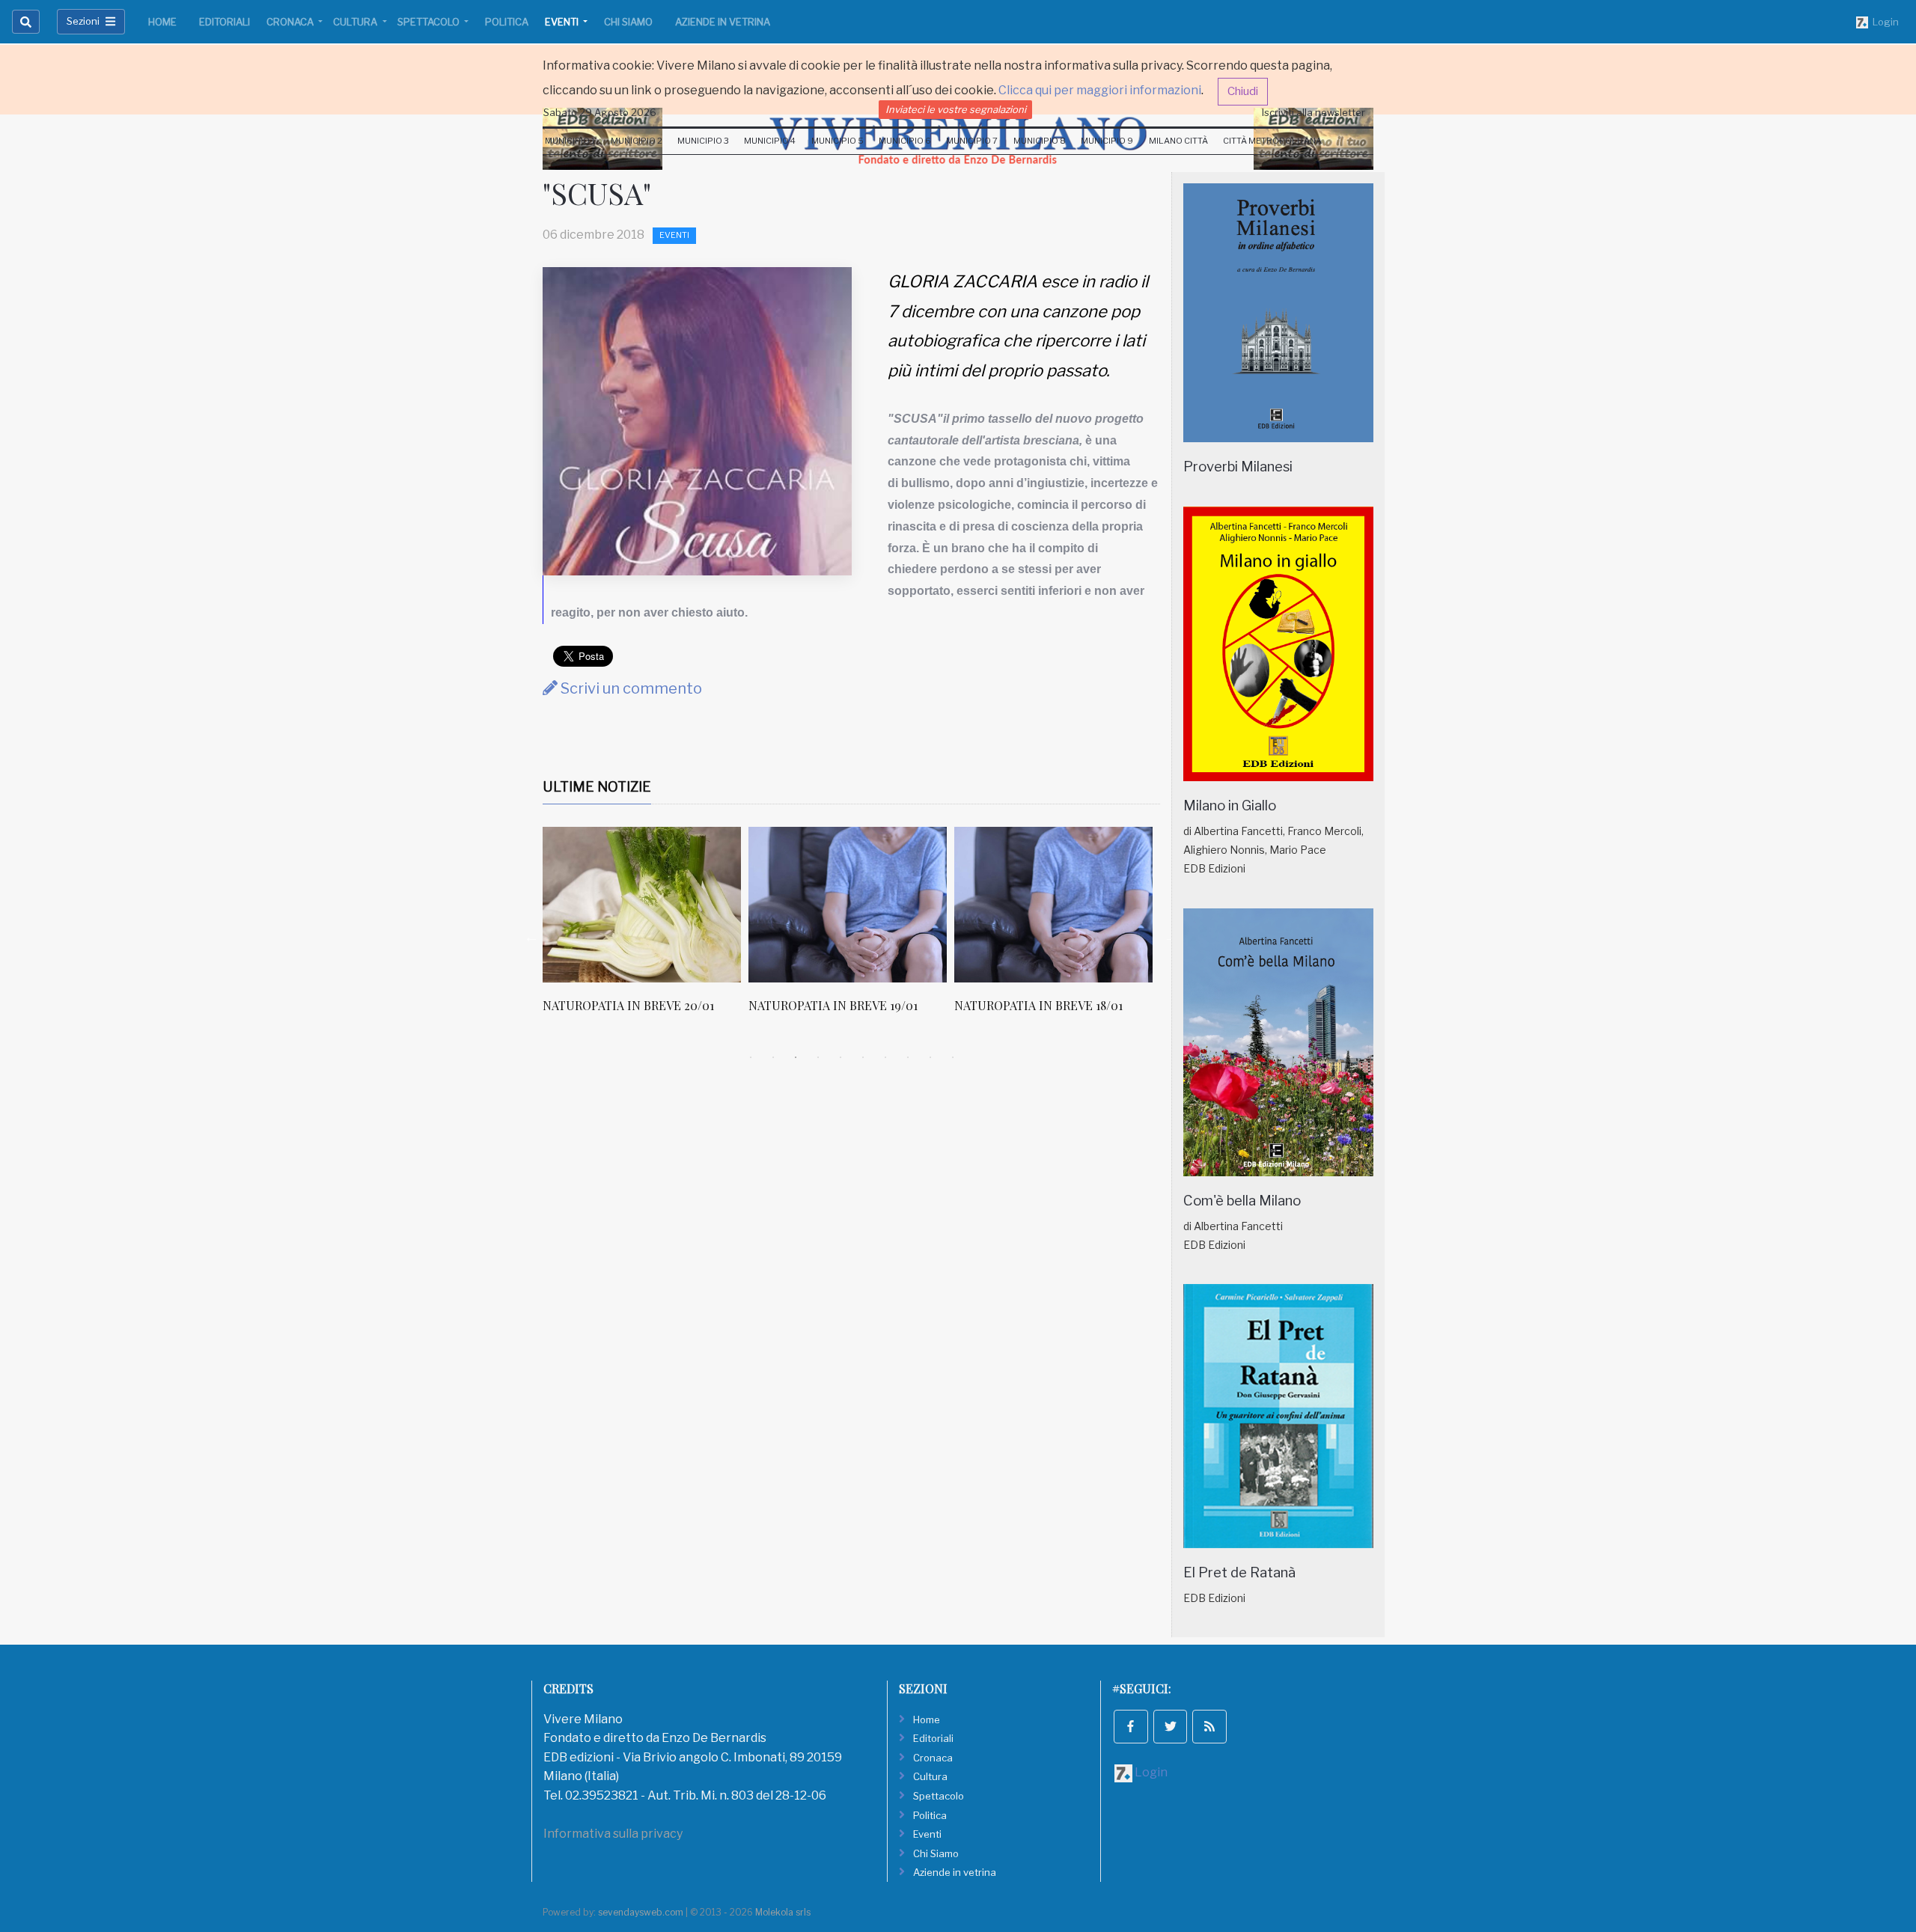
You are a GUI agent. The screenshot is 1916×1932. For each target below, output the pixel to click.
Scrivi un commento (630, 688)
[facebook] (1131, 1727)
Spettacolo (430, 22)
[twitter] (1171, 1727)
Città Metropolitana (1272, 141)
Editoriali (225, 22)
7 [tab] (885, 1057)
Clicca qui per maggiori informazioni (1100, 90)
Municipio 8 (1040, 141)
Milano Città (1178, 141)
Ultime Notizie (597, 787)
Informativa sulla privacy (613, 1834)
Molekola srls (783, 1912)
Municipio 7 (972, 141)
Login (1883, 22)
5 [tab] (840, 1057)
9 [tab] (930, 1057)
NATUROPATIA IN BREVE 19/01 (833, 1005)
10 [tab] (953, 1057)
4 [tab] (818, 1057)
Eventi (563, 22)
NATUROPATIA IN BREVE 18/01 (1038, 1005)
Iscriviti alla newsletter (1314, 112)
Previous (531, 937)
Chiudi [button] (1243, 91)
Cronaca (291, 22)
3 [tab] (796, 1057)
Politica (507, 22)
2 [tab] (773, 1057)
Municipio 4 (770, 141)
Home (162, 22)
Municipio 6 (905, 141)
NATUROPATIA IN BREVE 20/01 (628, 1005)
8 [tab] (908, 1057)
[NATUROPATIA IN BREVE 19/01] (848, 905)
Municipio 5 (838, 141)
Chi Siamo (628, 22)
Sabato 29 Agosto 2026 (600, 112)
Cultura (356, 22)
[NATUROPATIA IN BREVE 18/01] (1053, 905)
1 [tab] (751, 1057)
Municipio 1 (570, 141)
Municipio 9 (1107, 141)
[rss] (1209, 1727)
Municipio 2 (637, 141)
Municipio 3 (703, 141)
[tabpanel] (646, 928)
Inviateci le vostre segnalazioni (956, 109)
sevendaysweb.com (641, 1912)
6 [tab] (863, 1057)
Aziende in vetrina (723, 22)
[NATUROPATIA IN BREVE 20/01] (642, 905)
